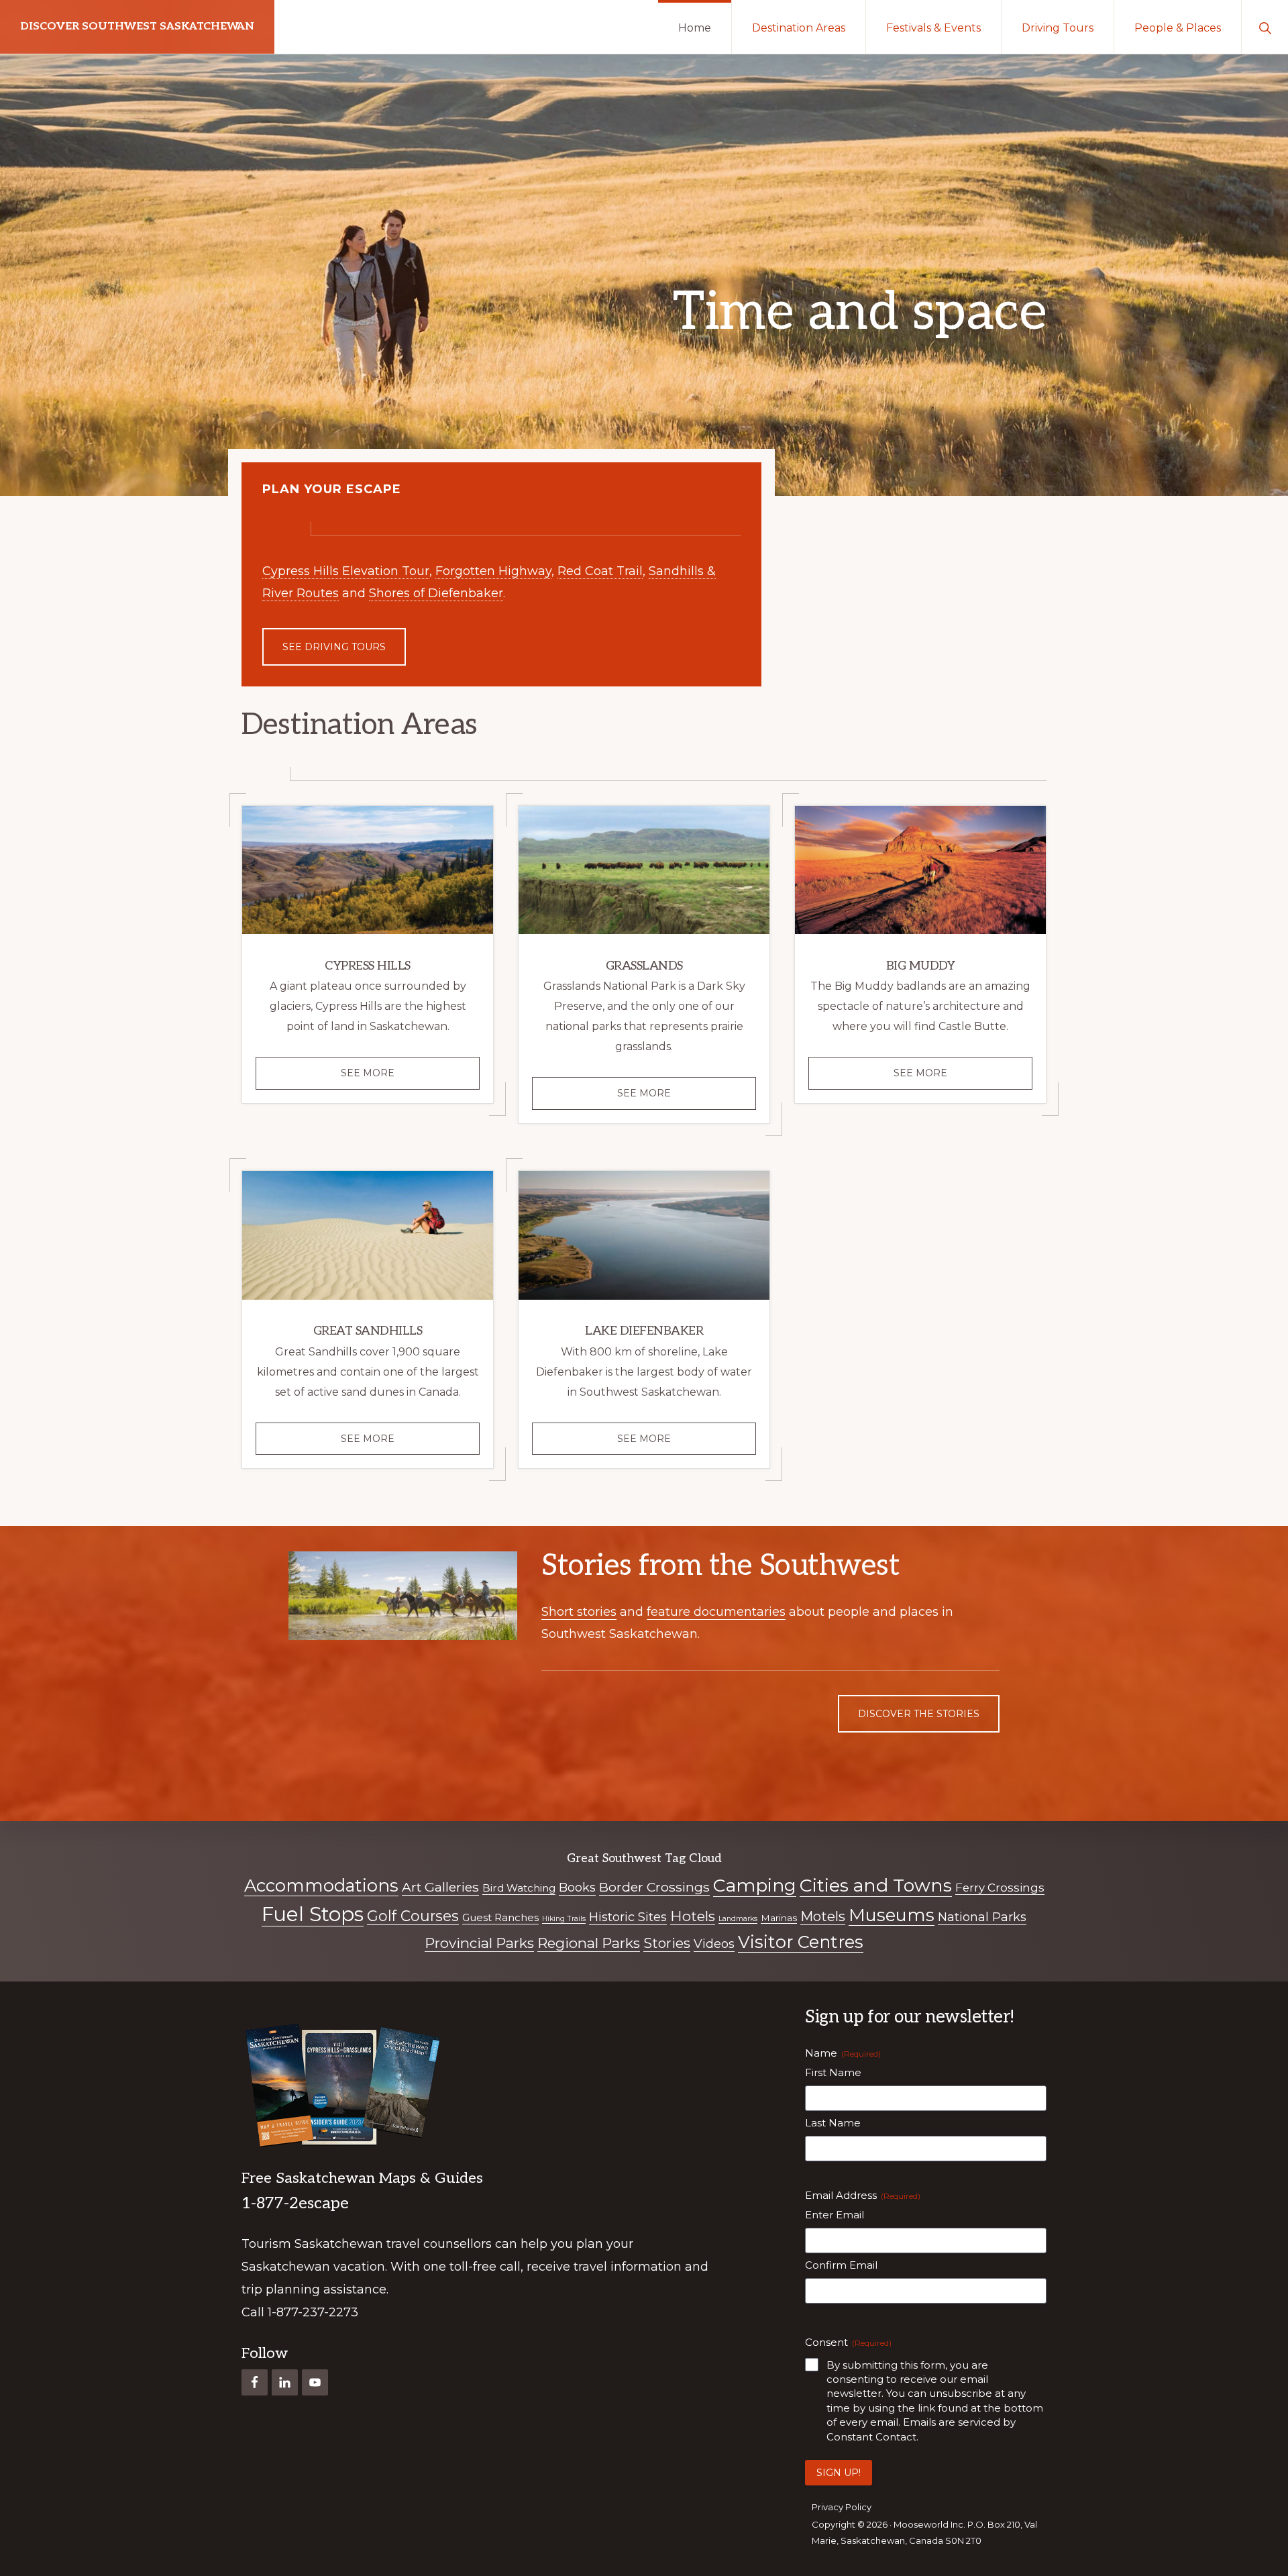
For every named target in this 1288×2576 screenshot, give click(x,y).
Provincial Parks (479, 1943)
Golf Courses (413, 1916)
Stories (667, 1943)
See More (390, 1078)
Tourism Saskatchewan (312, 2244)
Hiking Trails (564, 1919)
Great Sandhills (368, 1331)
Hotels (693, 1916)
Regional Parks (589, 1943)
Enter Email (835, 2215)
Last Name (833, 2123)
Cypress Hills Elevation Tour (346, 571)
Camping (755, 1885)
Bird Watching (519, 1888)
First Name (833, 2072)
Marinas (779, 1918)
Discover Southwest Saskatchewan (137, 27)
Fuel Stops (313, 1914)
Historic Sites (628, 1917)
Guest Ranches (500, 1917)
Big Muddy (921, 966)
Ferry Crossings (1000, 1888)
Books (577, 1888)
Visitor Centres (801, 1942)
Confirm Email (841, 2265)
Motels (823, 1916)
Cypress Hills (368, 966)
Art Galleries (440, 1887)
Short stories (579, 1612)
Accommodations (321, 1885)
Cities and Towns (876, 1885)
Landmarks (738, 1919)
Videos (714, 1944)
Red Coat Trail (600, 571)
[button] (1265, 27)
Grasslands (644, 966)
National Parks (982, 1917)
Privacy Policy (842, 2507)
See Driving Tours (334, 647)
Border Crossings (654, 1887)
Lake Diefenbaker (644, 1331)
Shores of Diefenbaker (436, 593)
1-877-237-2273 (313, 2312)
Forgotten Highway (493, 571)
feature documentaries (716, 1612)
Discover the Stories (919, 1714)
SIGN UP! (839, 2473)
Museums (892, 1915)
